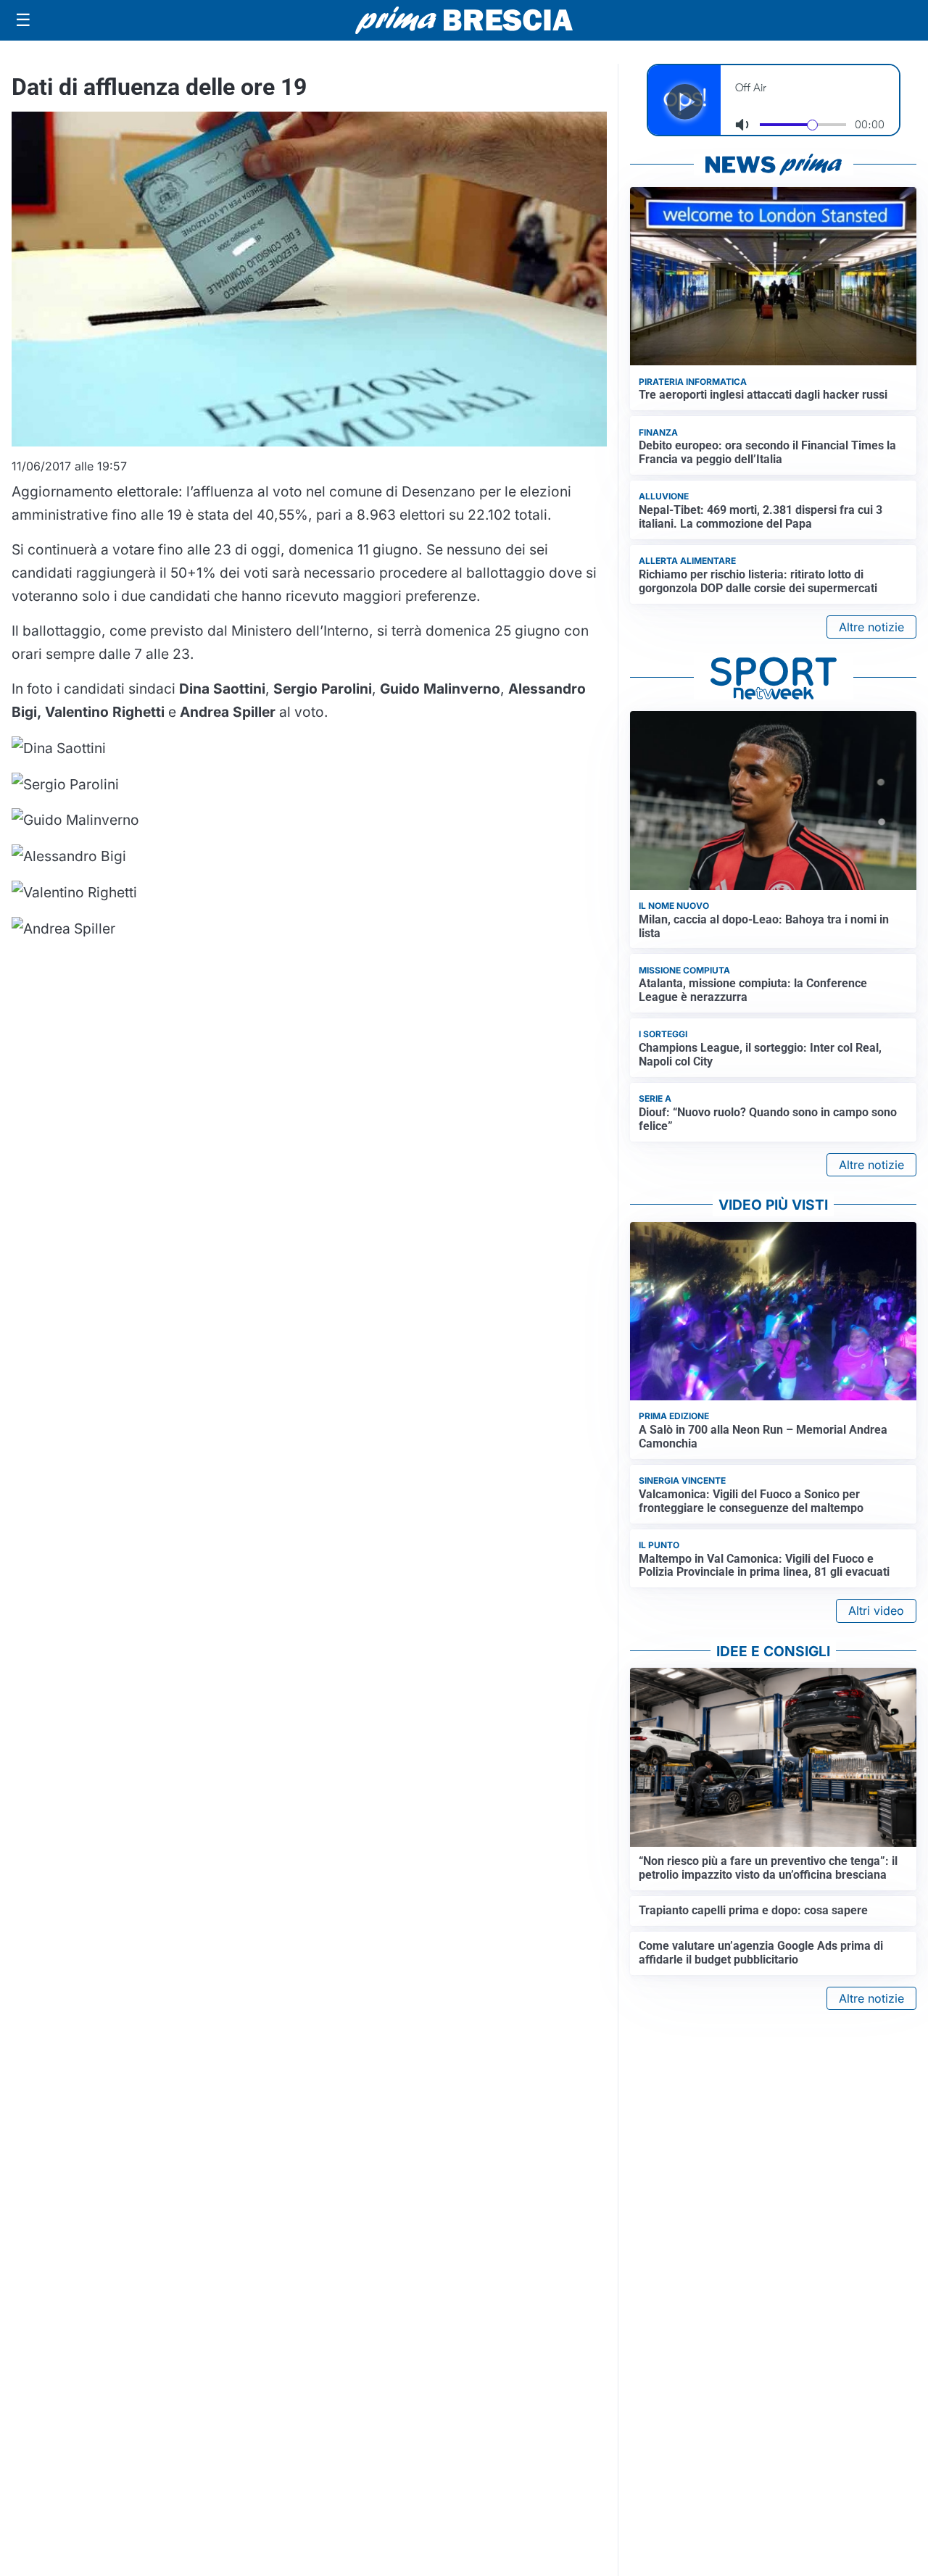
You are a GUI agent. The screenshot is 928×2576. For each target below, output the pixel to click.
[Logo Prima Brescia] (464, 21)
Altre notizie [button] (871, 627)
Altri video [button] (876, 1611)
